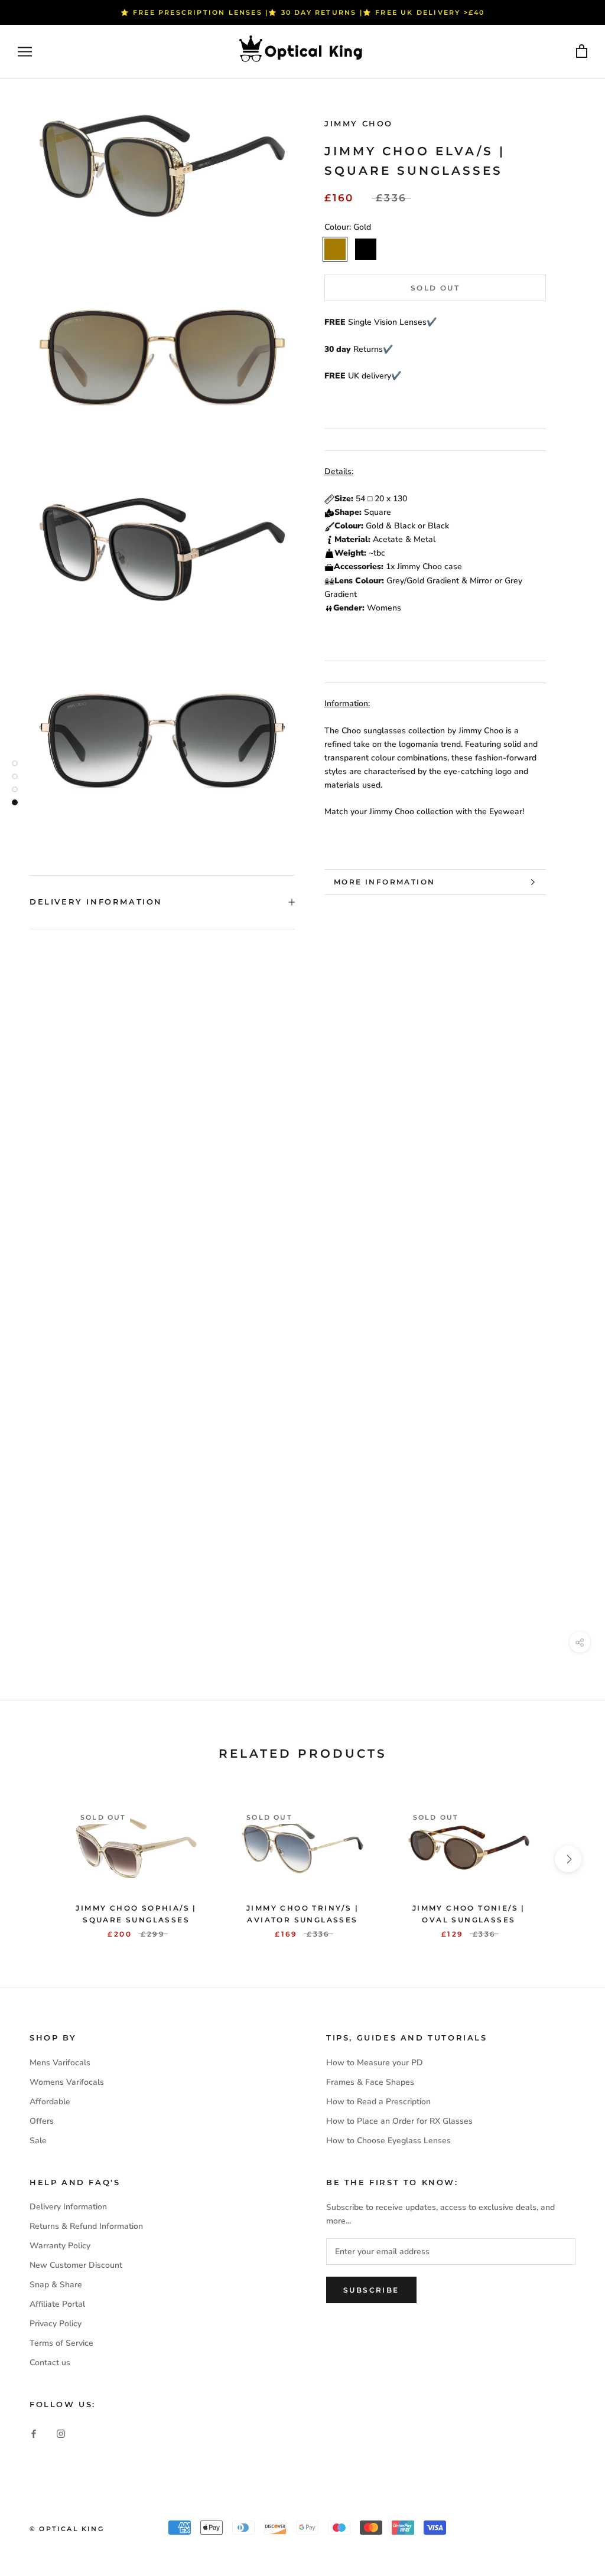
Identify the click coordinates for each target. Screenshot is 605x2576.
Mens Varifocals (60, 2063)
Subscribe (371, 2290)
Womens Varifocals (67, 2082)
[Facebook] (34, 2433)
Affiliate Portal (57, 2304)
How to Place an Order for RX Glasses (399, 2121)
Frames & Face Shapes (370, 2082)
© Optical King (67, 2529)
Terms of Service (61, 2343)
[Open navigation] (25, 52)
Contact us (50, 2363)
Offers (42, 2121)
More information (384, 882)
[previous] (37, 1859)
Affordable (50, 2102)
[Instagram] (61, 2433)
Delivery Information (96, 902)
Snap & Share (56, 2285)
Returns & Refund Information (86, 2226)
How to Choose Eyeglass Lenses (388, 2141)
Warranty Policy (60, 2246)
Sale (38, 2141)
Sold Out (435, 288)
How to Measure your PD (375, 2063)
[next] (568, 1859)
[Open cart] (582, 52)
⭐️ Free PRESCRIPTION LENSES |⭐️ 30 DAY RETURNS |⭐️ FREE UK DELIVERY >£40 (303, 12)
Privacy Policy (56, 2324)
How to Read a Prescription (378, 2102)
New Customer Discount (76, 2265)
